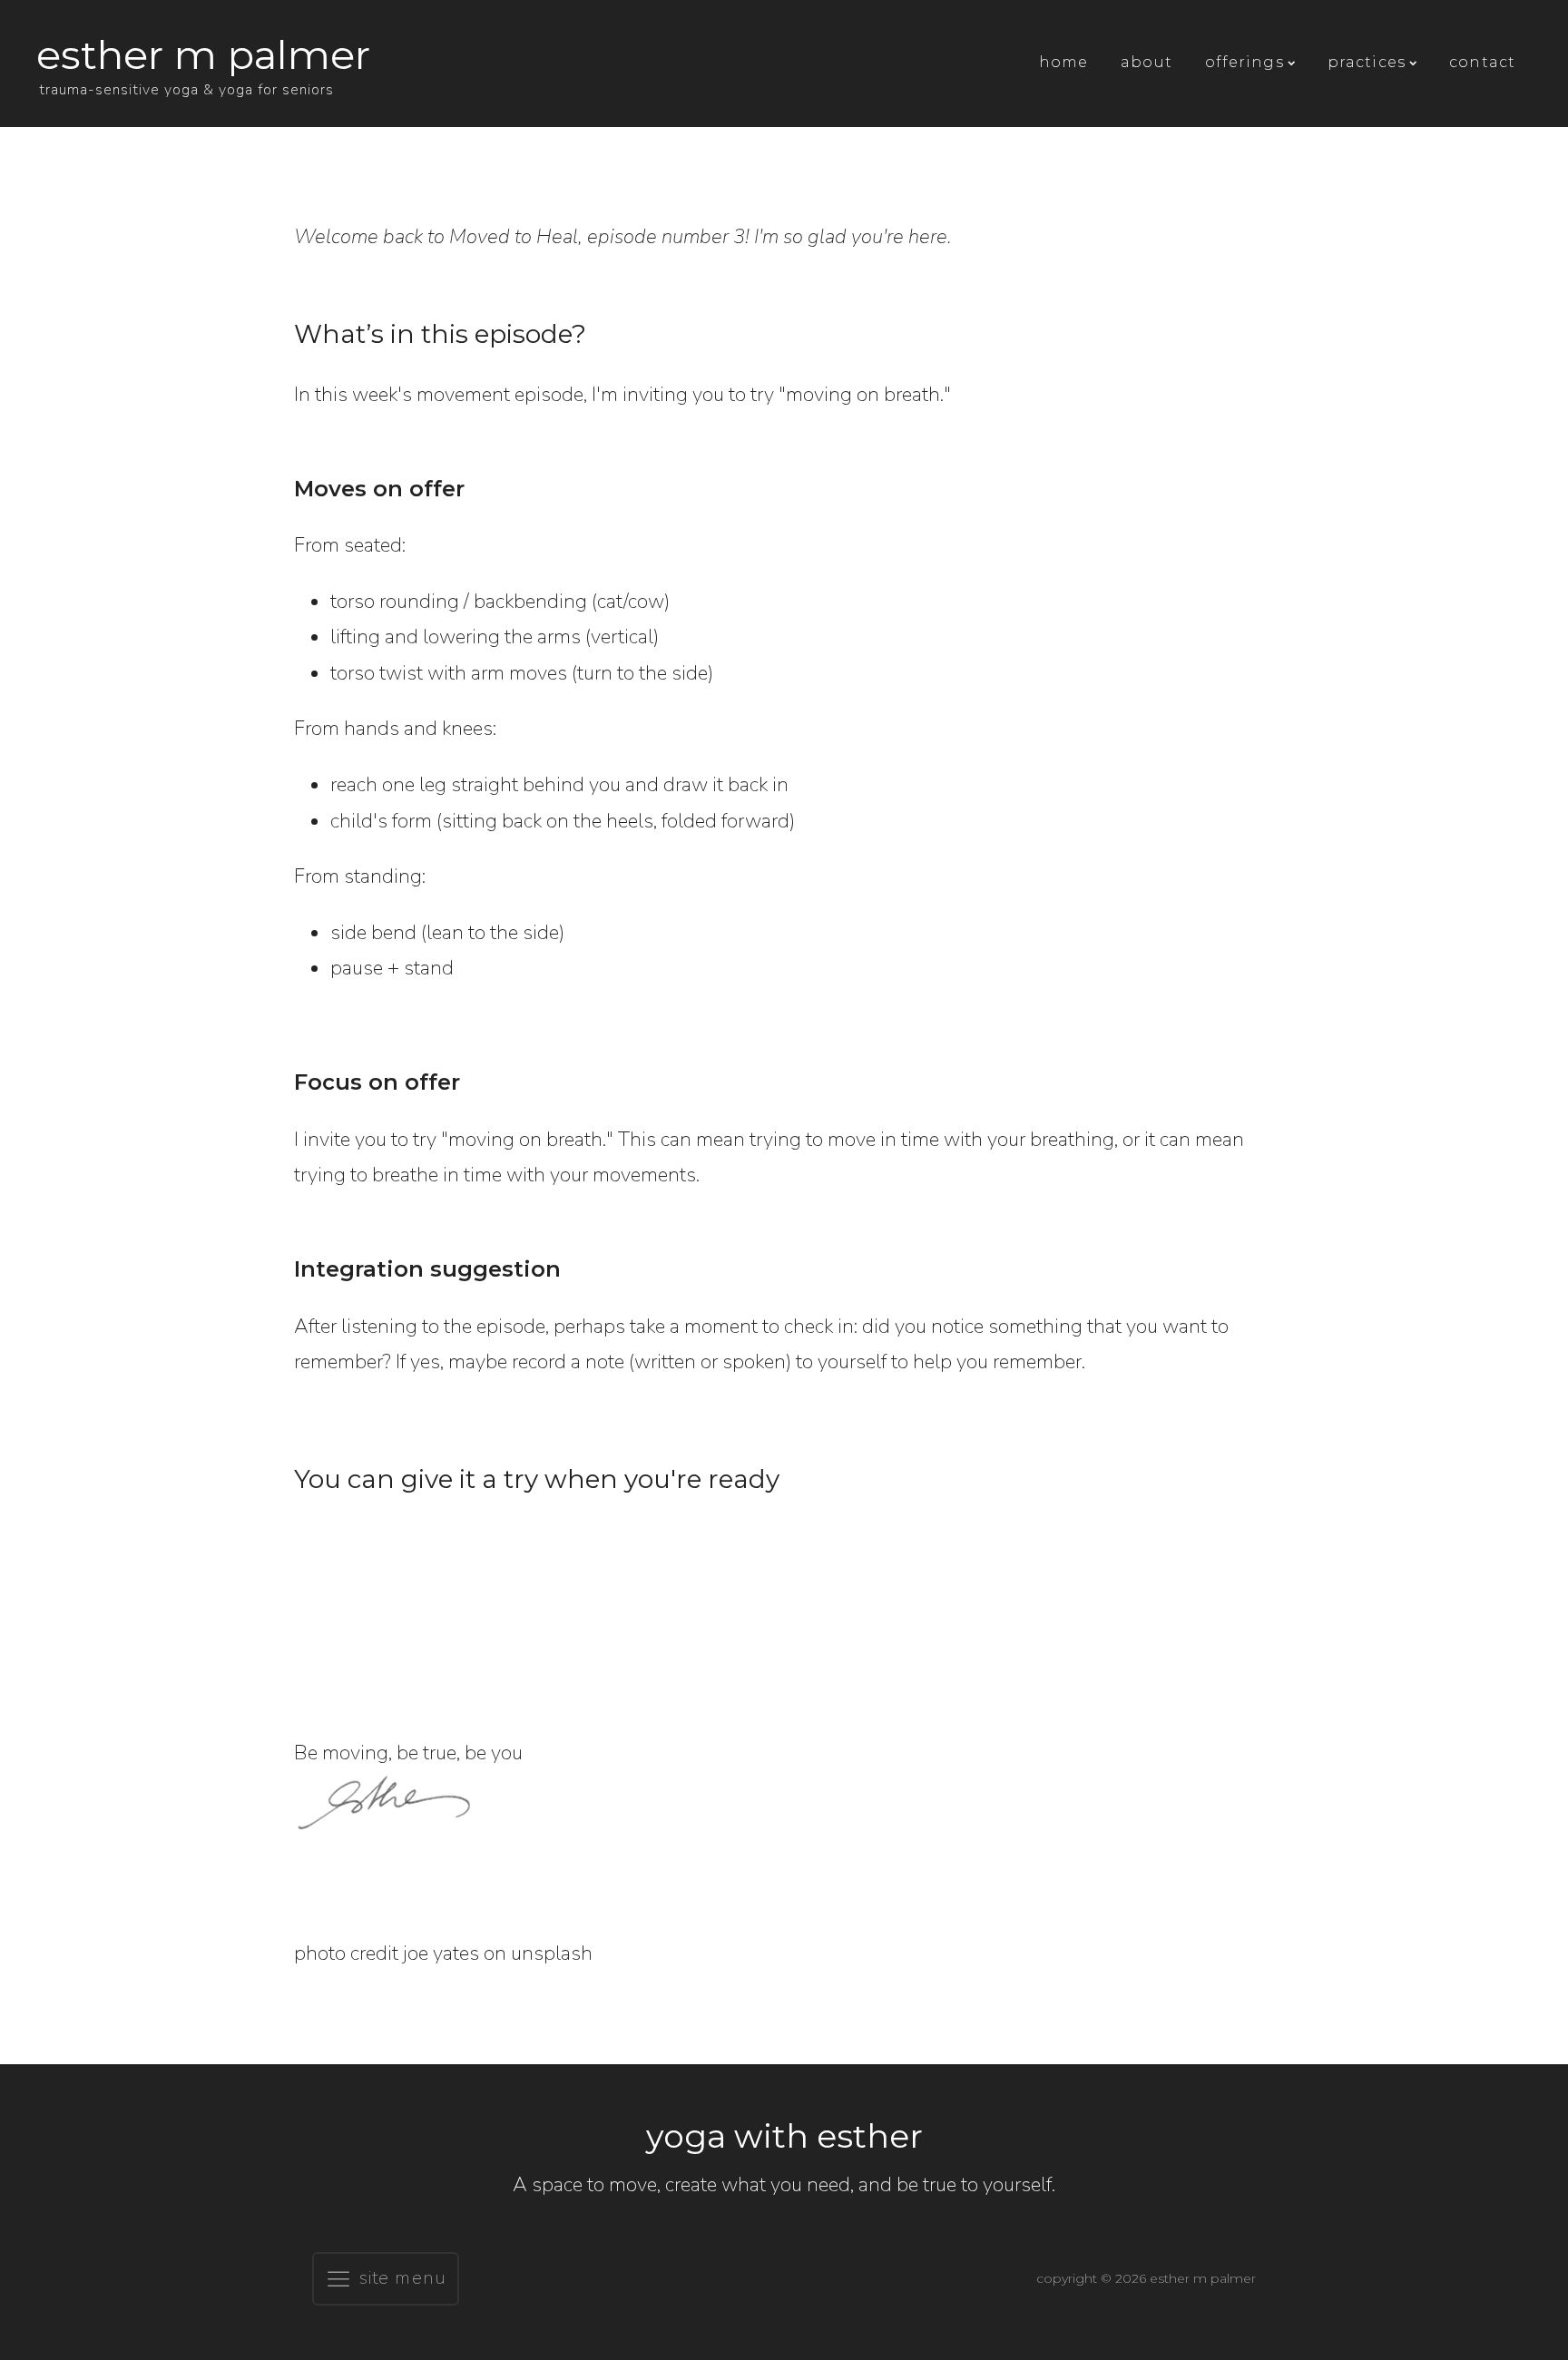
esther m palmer (203, 54)
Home (1063, 62)
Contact (1482, 62)
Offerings (1245, 62)
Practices (1367, 62)
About (1147, 62)
